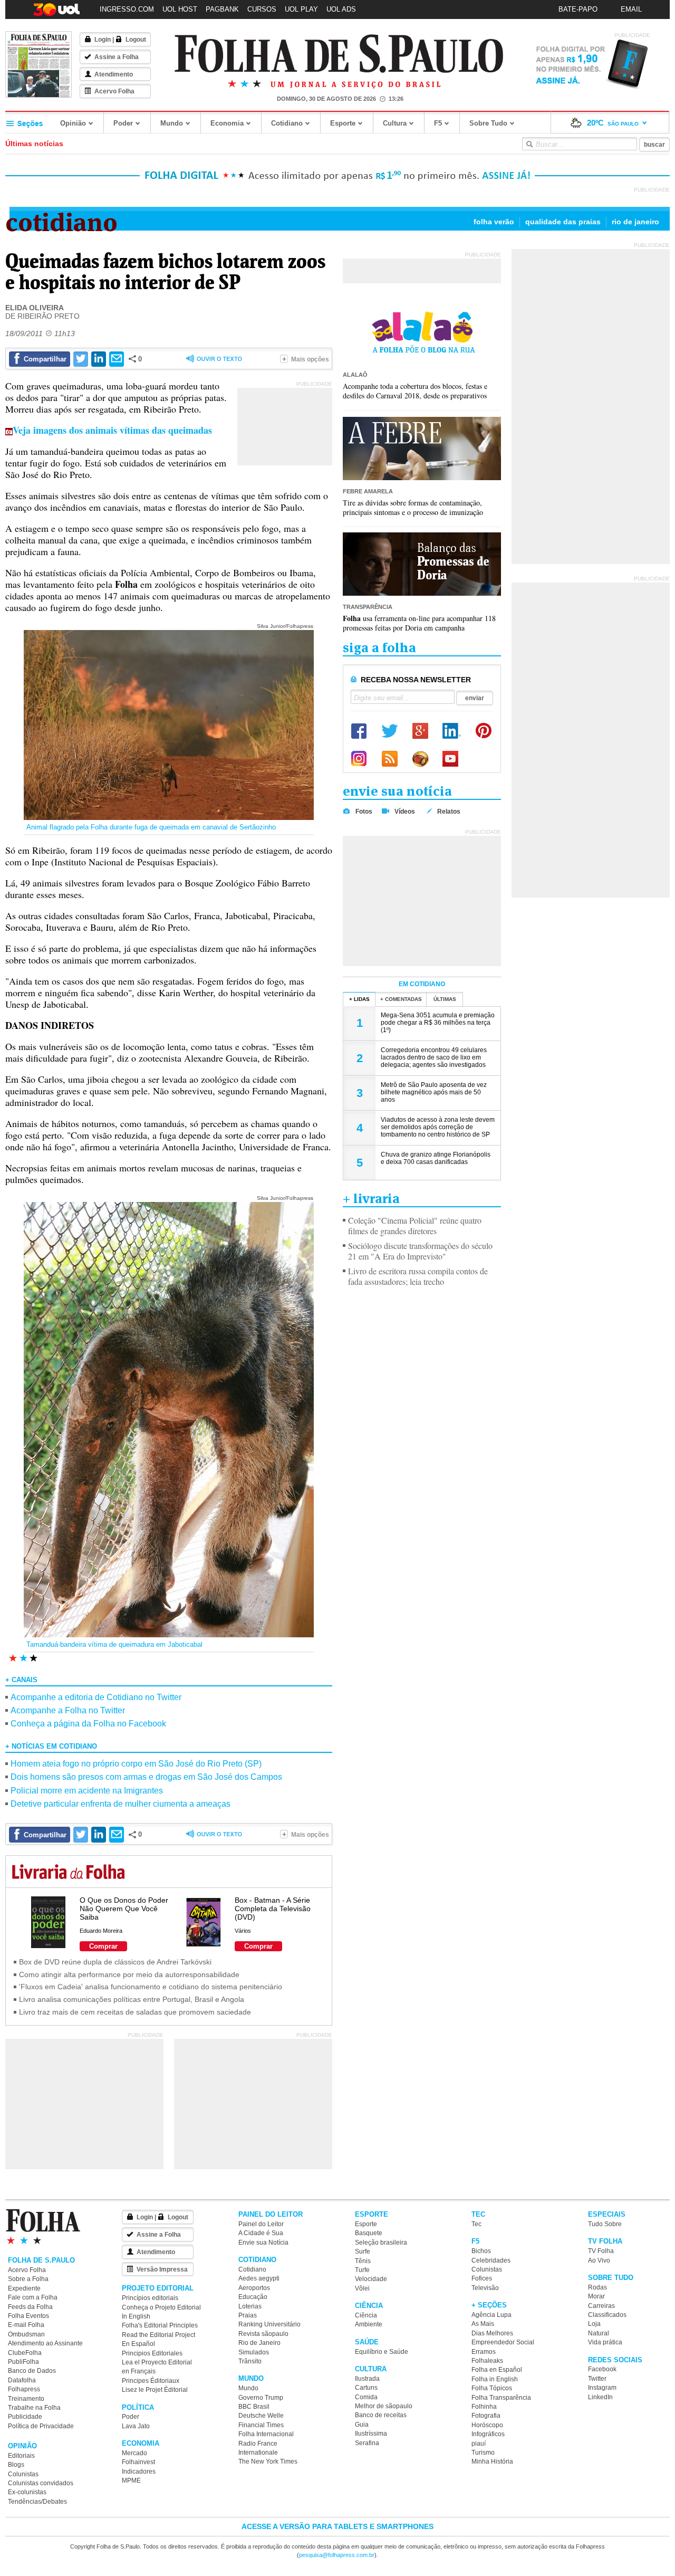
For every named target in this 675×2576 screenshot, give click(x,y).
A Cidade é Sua (261, 2233)
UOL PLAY (301, 9)
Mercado (134, 2453)
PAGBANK (222, 9)
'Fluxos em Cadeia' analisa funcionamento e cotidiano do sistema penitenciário (151, 1987)
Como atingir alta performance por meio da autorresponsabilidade (129, 1974)
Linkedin (452, 731)
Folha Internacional (266, 2434)
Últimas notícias (34, 144)
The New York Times (268, 2461)
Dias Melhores (492, 2333)
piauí (479, 2444)
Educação (253, 2297)
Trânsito (250, 2361)
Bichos (481, 2251)
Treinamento (26, 2399)
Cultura (395, 123)
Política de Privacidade (41, 2426)
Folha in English (495, 2379)
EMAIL (631, 9)
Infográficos (488, 2434)
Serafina (367, 2443)
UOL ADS (341, 9)
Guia (362, 2425)
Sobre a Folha (28, 2279)
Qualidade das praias (563, 222)
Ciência (366, 2315)
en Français (139, 2371)
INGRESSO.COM (127, 9)
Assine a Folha (117, 57)
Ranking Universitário (269, 2324)
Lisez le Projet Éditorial (155, 2390)
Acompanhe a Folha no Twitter (68, 1710)
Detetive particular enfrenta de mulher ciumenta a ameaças (120, 1804)
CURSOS (262, 9)
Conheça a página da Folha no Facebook (88, 1724)
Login (103, 40)
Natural (599, 2333)
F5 (438, 123)
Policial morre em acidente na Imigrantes (87, 1791)
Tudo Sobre (605, 2224)
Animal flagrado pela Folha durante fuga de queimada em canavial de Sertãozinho (151, 827)
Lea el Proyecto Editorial (157, 2362)
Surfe (363, 2251)
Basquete (369, 2233)
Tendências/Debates (37, 2502)
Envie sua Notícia (263, 2243)
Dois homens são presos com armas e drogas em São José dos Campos (146, 1777)
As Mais (483, 2324)
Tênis (363, 2261)
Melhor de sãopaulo (384, 2406)
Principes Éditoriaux (151, 2381)
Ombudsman (26, 2334)
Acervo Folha (114, 91)
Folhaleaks (487, 2361)
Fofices (482, 2278)
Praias (248, 2315)
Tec (476, 2224)
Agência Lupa (491, 2315)
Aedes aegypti (259, 2278)
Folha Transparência (501, 2398)
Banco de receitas (381, 2415)
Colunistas (23, 2474)
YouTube (451, 759)
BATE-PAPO (578, 9)
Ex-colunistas (27, 2492)
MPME (131, 2480)
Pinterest (484, 731)
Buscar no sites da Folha (529, 144)
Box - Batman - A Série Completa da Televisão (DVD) (273, 1909)
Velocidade (371, 2279)
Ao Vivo (599, 2260)
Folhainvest (138, 2462)
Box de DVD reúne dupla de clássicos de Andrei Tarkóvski (115, 1962)
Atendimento (114, 74)
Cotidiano (287, 123)
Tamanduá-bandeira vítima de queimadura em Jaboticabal (114, 1644)
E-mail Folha (26, 2325)
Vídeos (405, 812)
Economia (227, 123)
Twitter (390, 731)
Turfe (362, 2270)
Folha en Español (497, 2370)
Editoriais (21, 2456)
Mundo (172, 123)
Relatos (449, 812)
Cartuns (366, 2388)
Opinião (73, 123)
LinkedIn (600, 2397)
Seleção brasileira (381, 2243)
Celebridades (491, 2260)
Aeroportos (254, 2288)
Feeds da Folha (30, 2307)
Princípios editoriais (150, 2298)
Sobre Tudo (488, 123)
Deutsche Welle (261, 2416)
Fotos (364, 812)
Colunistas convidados (41, 2483)
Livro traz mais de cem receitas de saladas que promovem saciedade (135, 2012)
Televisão (485, 2288)
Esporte (343, 123)
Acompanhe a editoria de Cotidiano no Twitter (96, 1697)
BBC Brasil (254, 2407)
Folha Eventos (28, 2316)
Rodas (597, 2287)
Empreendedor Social (503, 2342)
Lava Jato (136, 2426)
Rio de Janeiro (635, 222)
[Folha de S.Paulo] (339, 54)
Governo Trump (261, 2398)
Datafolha (22, 2380)
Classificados (607, 2315)
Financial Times (261, 2425)
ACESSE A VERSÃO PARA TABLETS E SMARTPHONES (337, 2526)
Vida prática (605, 2342)
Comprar (103, 1946)
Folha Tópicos (492, 2388)
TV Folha (601, 2251)
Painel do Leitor (261, 2224)
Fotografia (486, 2416)
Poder (123, 123)
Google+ (420, 731)
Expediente (24, 2288)
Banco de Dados (32, 2371)
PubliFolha (23, 2362)
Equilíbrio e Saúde (382, 2352)
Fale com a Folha (33, 2297)
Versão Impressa (162, 2269)
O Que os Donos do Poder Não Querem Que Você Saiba (124, 1909)
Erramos (484, 2352)
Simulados (254, 2352)
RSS (390, 759)
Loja (594, 2324)
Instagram (359, 759)
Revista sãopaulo (263, 2334)
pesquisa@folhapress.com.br (337, 2555)
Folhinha (484, 2407)
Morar (596, 2296)
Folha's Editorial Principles (160, 2325)
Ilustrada (367, 2379)
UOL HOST (180, 9)
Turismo (483, 2453)
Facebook (359, 731)
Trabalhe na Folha (34, 2408)
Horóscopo (487, 2425)
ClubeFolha (25, 2353)
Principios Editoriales (152, 2353)
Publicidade (25, 2417)
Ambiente (369, 2324)
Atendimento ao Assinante (45, 2343)
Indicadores (139, 2472)
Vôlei (362, 2288)
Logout (136, 40)
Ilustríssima (371, 2434)
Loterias (250, 2306)
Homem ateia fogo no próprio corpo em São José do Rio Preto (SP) (136, 1764)
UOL (420, 759)
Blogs (16, 2465)
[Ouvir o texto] (214, 360)
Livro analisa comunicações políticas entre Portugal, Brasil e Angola (132, 1999)
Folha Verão (494, 222)
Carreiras (601, 2306)
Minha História (492, 2461)
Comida (366, 2397)
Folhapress (24, 2389)
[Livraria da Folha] (68, 1873)
